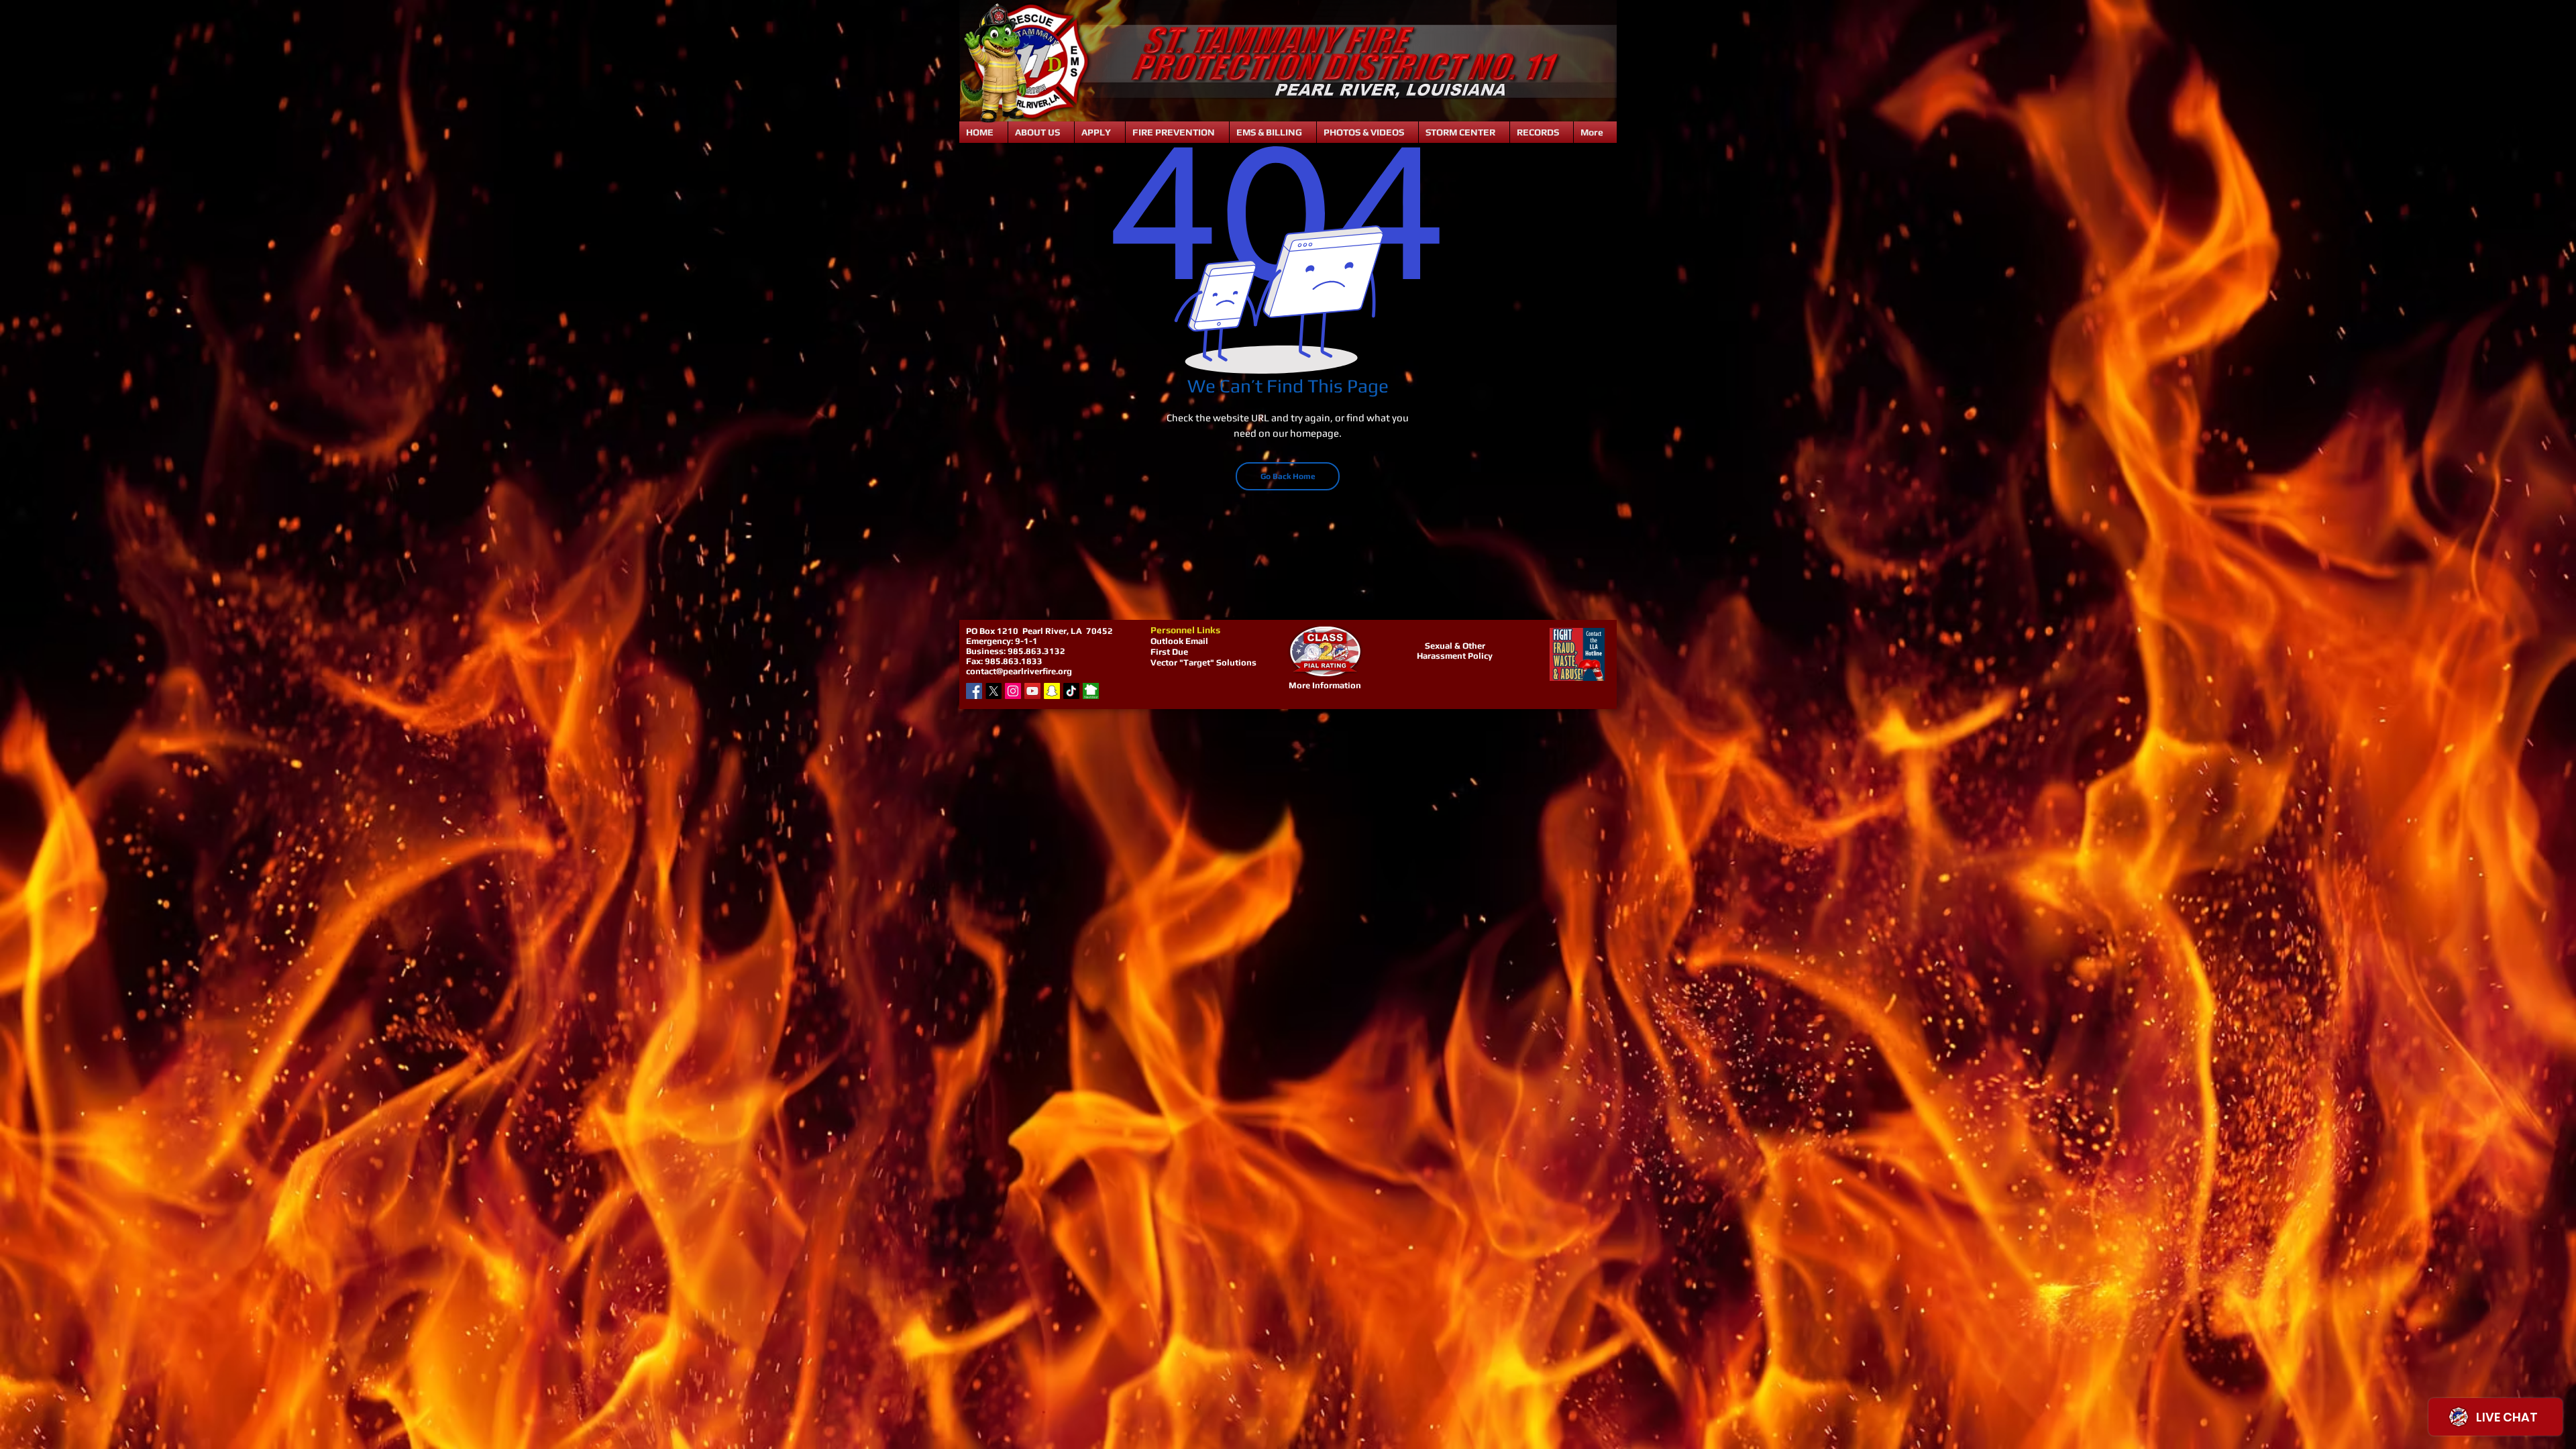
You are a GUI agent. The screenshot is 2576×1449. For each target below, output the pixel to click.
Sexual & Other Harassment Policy (1455, 651)
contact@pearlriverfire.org (1019, 671)
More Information (1325, 685)
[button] (1041, 132)
